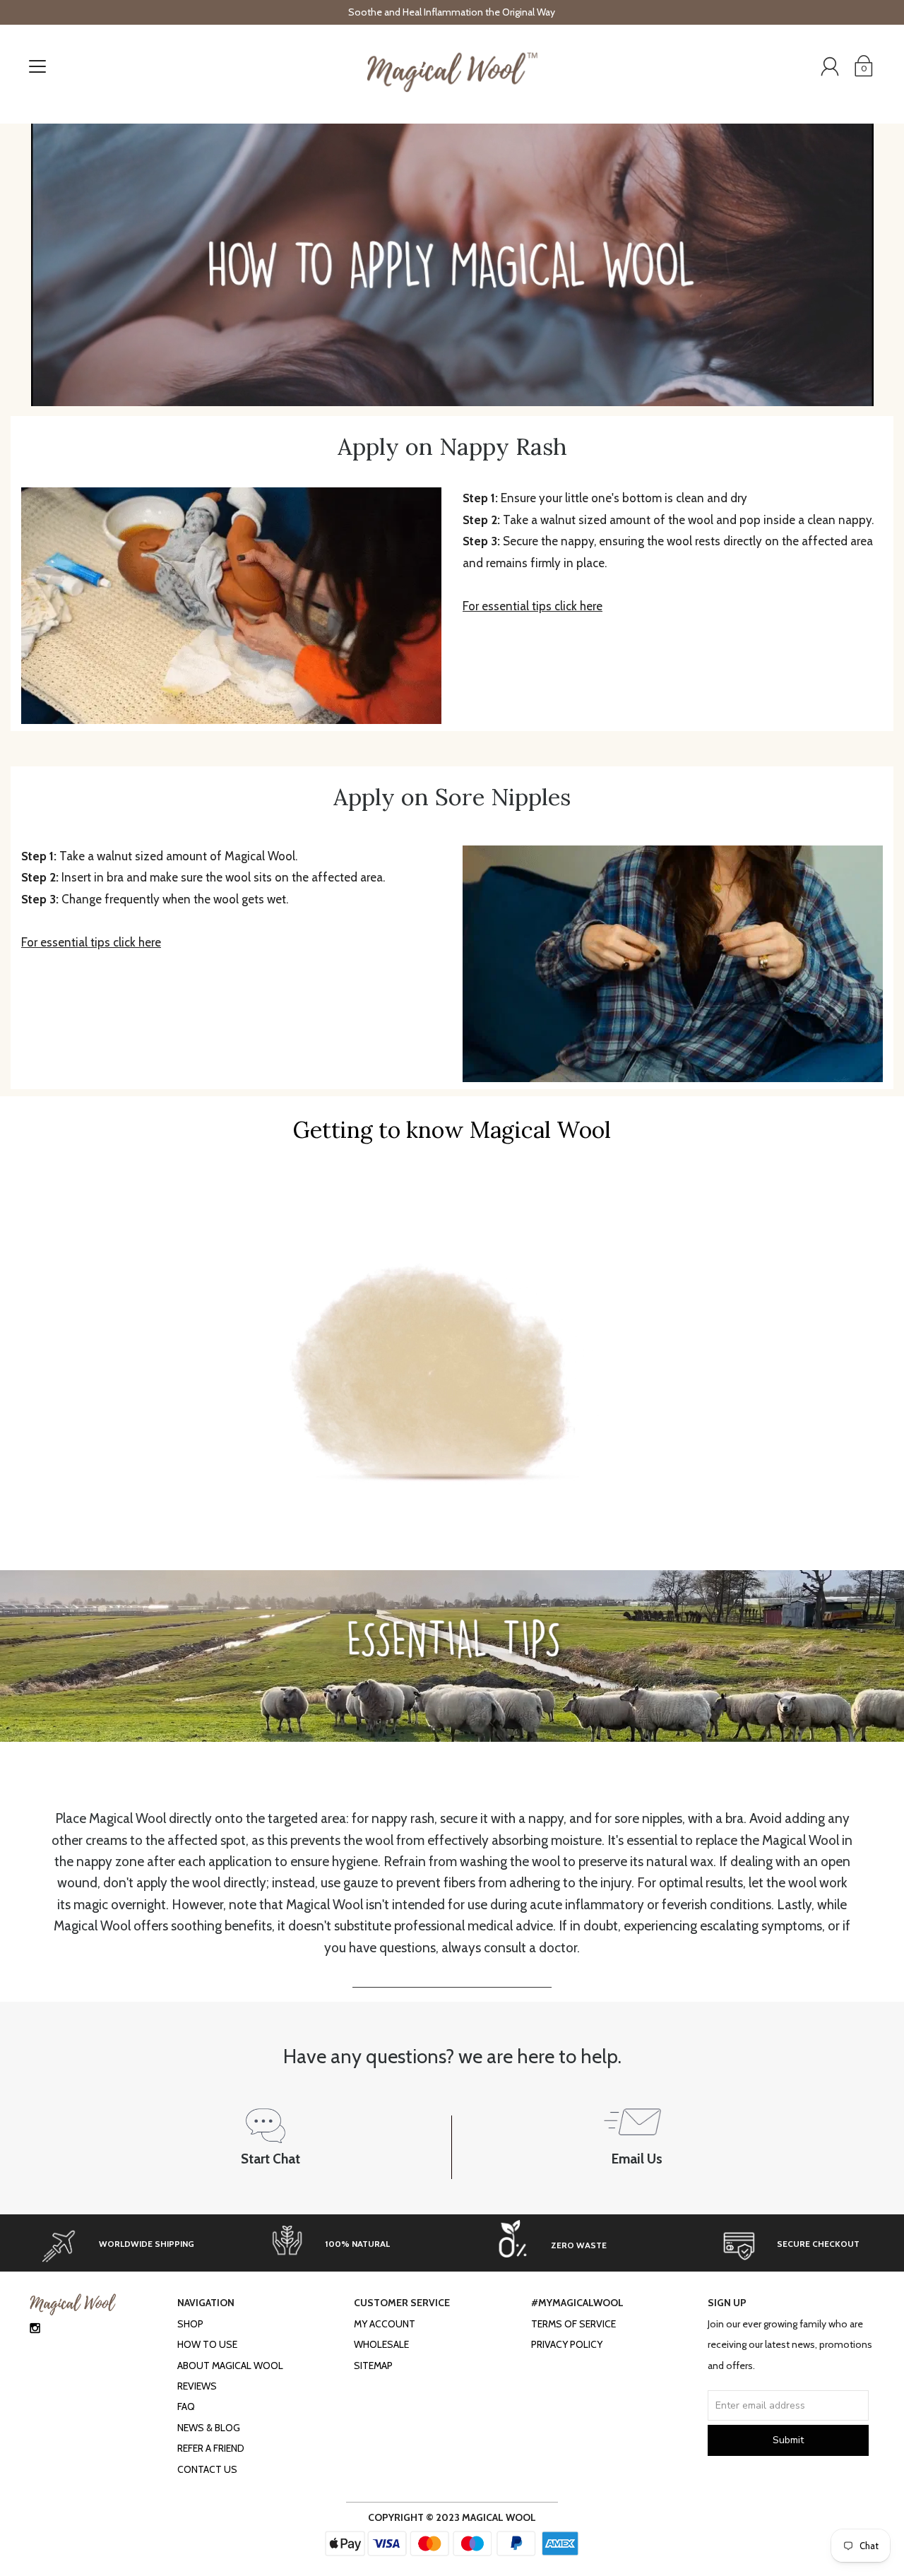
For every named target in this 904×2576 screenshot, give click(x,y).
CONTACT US (207, 2469)
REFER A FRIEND (211, 2448)
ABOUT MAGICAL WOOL (230, 2366)
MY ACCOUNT (385, 2324)
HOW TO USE (207, 2344)
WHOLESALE (381, 2344)
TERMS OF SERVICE (573, 2324)
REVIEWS (197, 2386)
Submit (788, 2440)
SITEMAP (373, 2366)
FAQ (186, 2406)
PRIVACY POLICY (567, 2344)
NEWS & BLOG (209, 2428)
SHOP (190, 2324)
